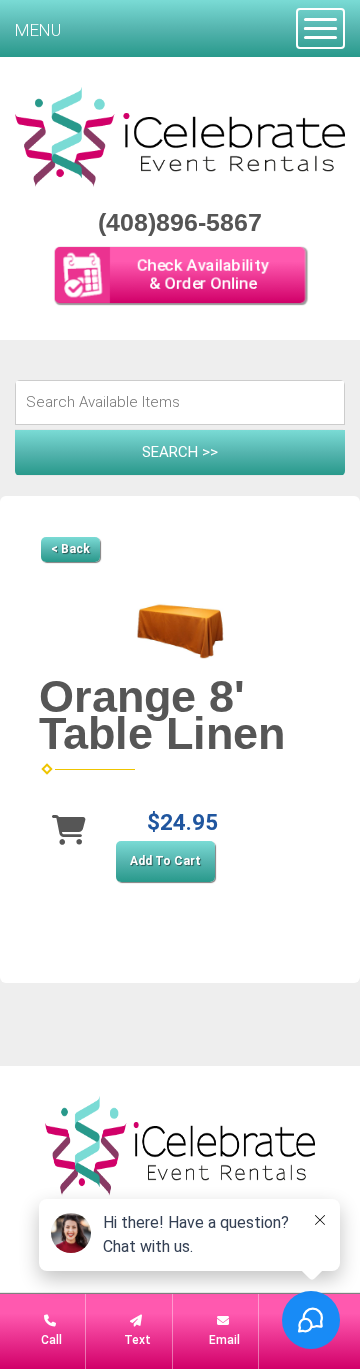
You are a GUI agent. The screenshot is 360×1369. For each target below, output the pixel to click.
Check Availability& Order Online (202, 275)
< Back (70, 549)
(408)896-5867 (180, 222)
